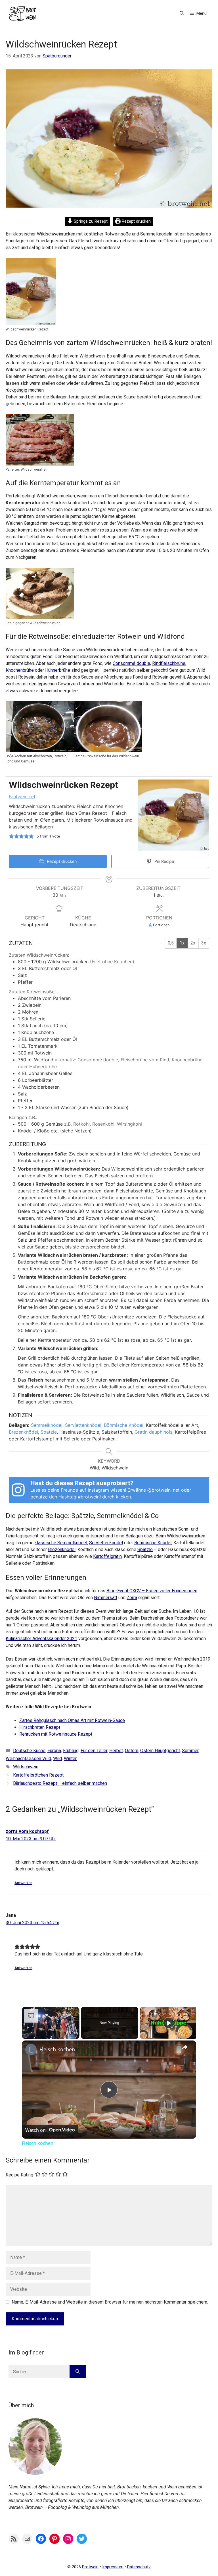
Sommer (190, 1751)
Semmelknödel (47, 1425)
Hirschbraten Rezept (40, 1727)
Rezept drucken (136, 221)
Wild (57, 1759)
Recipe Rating (19, 2175)
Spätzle (49, 1432)
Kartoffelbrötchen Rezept (38, 1775)
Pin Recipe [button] (164, 861)
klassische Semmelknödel (61, 1543)
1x (182, 943)
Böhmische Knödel (124, 1425)
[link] (31, 2050)
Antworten (23, 1883)
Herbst (116, 1751)
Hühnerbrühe (58, 670)
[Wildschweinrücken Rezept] (31, 322)
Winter (70, 1759)
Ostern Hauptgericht (160, 1751)
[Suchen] (78, 2372)
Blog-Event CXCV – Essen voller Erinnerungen (152, 1591)
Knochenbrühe (20, 670)
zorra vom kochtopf (27, 1831)
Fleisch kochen (57, 2049)
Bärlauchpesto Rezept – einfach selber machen (60, 1783)
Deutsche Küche (29, 1751)
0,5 (171, 943)
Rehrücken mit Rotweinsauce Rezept (56, 1734)
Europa (54, 1751)
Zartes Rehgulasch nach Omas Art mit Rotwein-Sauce (72, 1720)
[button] (182, 14)
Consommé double (131, 663)
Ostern (132, 1751)
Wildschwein (26, 1767)
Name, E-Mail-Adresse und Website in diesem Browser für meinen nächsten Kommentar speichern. (110, 2302)
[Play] (169, 2023)
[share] (185, 2047)
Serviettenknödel (83, 1425)
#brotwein (89, 1497)
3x (204, 943)
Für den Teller (94, 1751)
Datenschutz (139, 2567)
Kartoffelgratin (107, 1556)
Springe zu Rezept (90, 221)
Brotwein (90, 2567)
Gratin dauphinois (153, 1432)
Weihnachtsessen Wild (28, 1759)
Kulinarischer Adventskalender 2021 (41, 1639)
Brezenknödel (23, 1432)
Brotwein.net (22, 797)
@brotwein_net (163, 1490)
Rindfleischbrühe (169, 663)
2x (193, 943)
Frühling (71, 1751)
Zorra (132, 1598)
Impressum (113, 2567)
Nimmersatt (106, 1598)
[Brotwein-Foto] (35, 2473)
